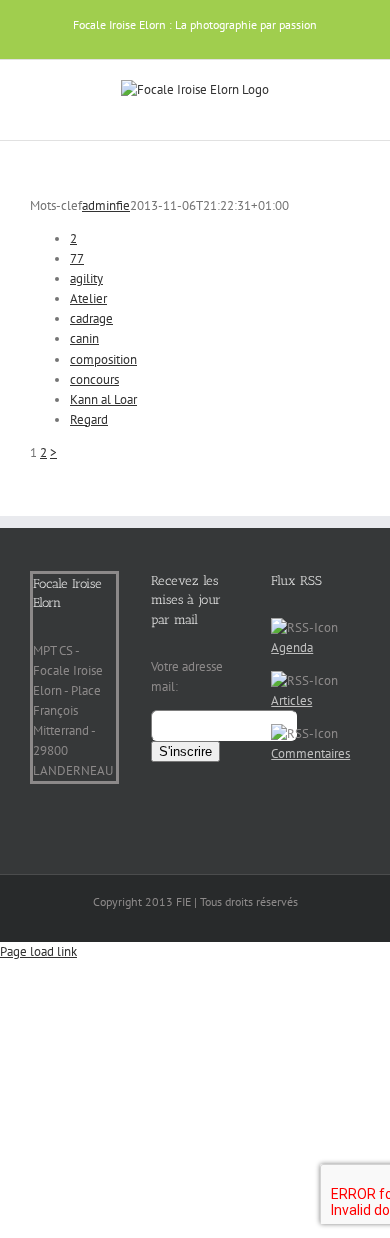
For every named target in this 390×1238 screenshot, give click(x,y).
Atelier (88, 298)
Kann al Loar (103, 399)
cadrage (91, 318)
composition (103, 359)
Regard (89, 419)
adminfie (106, 205)
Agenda (292, 647)
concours (94, 379)
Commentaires (310, 753)
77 (77, 258)
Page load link (38, 951)
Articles (291, 700)
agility (86, 278)
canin (84, 338)
